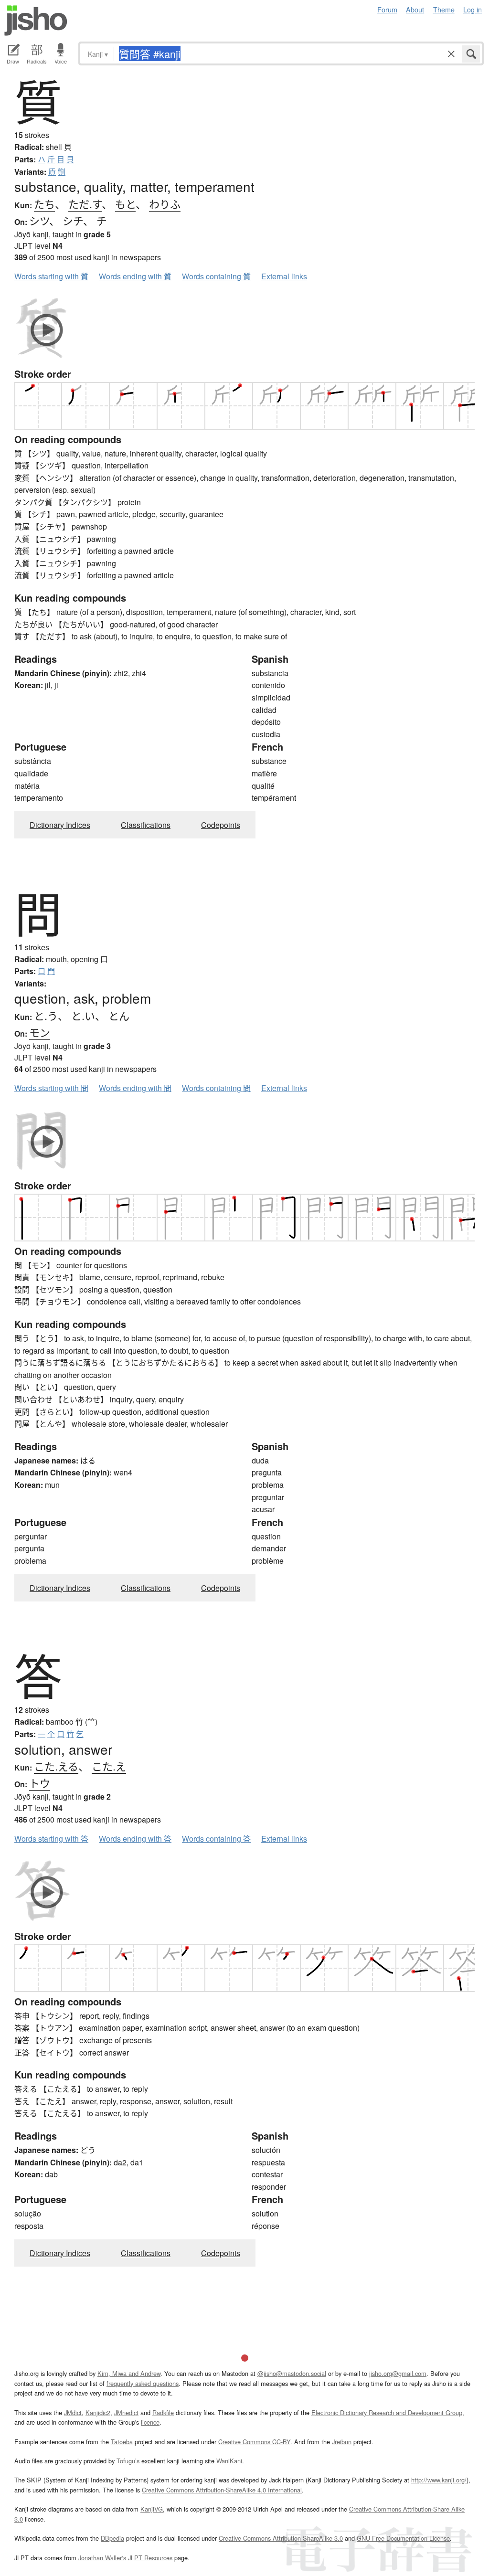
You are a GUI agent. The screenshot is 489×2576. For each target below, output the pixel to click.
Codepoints (221, 825)
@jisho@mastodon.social (292, 2373)
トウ (40, 1783)
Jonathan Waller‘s (102, 2558)
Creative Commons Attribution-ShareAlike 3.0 (281, 2538)
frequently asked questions (143, 2383)
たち (44, 204)
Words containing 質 (216, 276)
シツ (39, 220)
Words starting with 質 (51, 276)
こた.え (109, 1766)
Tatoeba (122, 2442)
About (415, 9)
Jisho (36, 21)
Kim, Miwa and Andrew (129, 2373)
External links (284, 276)
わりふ (165, 204)
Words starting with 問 (51, 1088)
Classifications (146, 825)
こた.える (56, 1766)
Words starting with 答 (51, 1839)
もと (125, 204)
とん (119, 1015)
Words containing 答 (216, 1839)
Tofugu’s (128, 2461)
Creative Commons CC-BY (254, 2442)
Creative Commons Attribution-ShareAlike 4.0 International (222, 2490)
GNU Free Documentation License (403, 2538)
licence (150, 2422)
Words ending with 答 (135, 1839)
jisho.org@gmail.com (398, 2373)
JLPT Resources (150, 2558)
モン (40, 1032)
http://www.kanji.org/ (439, 2480)
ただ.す (85, 204)
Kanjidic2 (98, 2412)
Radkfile (163, 2412)
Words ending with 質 (135, 276)
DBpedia (112, 2538)
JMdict (73, 2412)
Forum (387, 9)
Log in (473, 9)
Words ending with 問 (135, 1088)
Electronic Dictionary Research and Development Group (387, 2412)
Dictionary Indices (60, 825)
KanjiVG (152, 2509)
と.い (83, 1015)
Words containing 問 (216, 1088)
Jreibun (342, 2442)
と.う (46, 1015)
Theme (444, 9)
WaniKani (229, 2461)
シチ (73, 220)
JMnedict (126, 2412)
